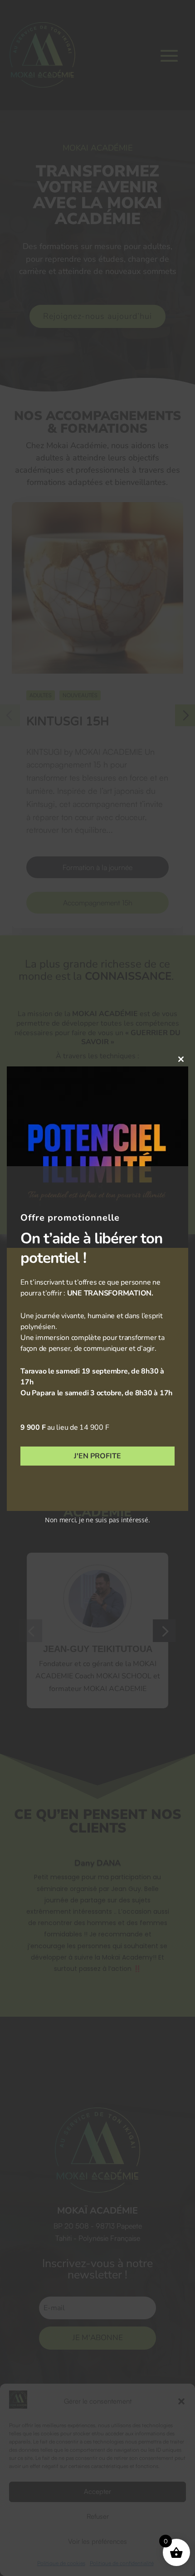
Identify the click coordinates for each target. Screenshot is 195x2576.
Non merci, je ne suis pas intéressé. (97, 1520)
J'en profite (97, 1456)
